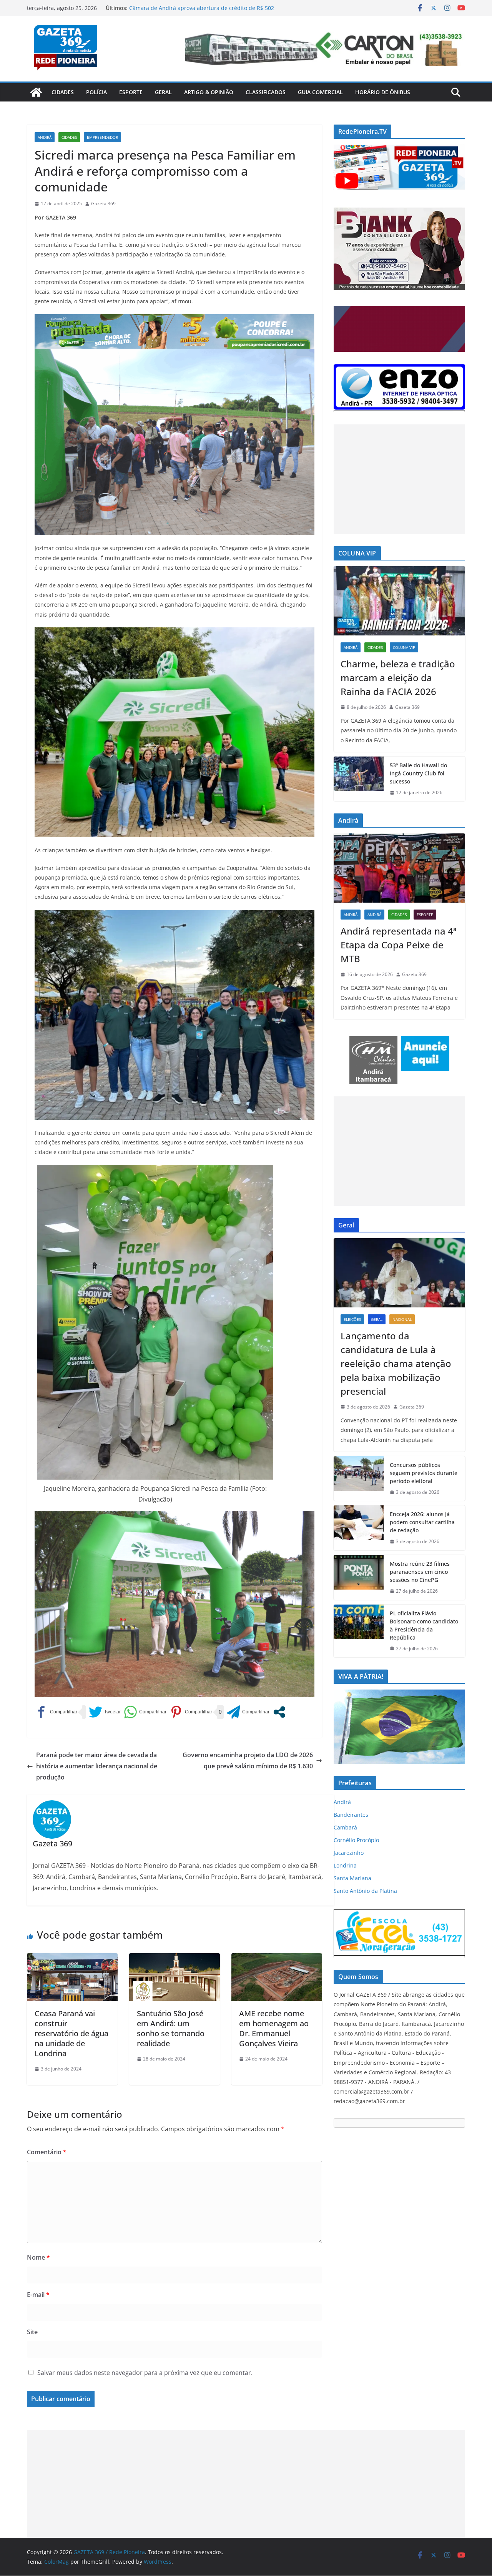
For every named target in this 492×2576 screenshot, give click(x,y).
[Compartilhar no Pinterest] (191, 1712)
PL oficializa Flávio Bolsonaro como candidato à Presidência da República (424, 1625)
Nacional (402, 1319)
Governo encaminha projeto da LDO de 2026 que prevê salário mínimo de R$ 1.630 (248, 1760)
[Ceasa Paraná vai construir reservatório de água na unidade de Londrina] (72, 1959)
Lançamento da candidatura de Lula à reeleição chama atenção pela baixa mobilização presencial (396, 1363)
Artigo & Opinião (209, 92)
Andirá (45, 137)
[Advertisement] (399, 479)
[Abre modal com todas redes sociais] (279, 1712)
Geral (163, 92)
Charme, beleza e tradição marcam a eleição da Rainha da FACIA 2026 (398, 678)
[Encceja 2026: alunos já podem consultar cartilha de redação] (359, 1528)
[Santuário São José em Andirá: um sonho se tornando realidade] (175, 1959)
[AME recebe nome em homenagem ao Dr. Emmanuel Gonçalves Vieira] (277, 1959)
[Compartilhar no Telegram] (248, 1712)
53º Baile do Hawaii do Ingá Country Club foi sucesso (418, 773)
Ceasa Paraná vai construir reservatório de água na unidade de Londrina (71, 2033)
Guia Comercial (320, 92)
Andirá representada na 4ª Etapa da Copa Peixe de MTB (399, 945)
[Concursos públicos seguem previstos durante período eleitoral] (359, 1479)
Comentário (47, 2152)
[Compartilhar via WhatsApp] (145, 1712)
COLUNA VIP (404, 647)
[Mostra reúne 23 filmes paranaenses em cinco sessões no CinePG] (359, 1577)
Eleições (352, 1319)
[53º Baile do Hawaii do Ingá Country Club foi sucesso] (359, 779)
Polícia (96, 92)
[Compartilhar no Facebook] (56, 1712)
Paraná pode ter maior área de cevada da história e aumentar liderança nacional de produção (97, 1766)
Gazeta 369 (103, 204)
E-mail (38, 2295)
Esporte (131, 92)
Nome (38, 2257)
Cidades (63, 92)
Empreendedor (102, 137)
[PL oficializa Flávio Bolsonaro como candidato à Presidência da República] (359, 1631)
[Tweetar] (105, 1712)
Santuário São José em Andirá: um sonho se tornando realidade (171, 2028)
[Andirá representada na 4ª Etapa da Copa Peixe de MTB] (399, 868)
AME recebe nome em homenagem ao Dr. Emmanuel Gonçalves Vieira (274, 2028)
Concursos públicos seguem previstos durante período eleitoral (424, 1473)
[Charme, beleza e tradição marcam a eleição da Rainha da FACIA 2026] (399, 601)
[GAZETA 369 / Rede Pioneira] (36, 92)
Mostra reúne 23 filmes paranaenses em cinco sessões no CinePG (420, 1572)
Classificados (266, 92)
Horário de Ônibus (383, 92)
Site (32, 2332)
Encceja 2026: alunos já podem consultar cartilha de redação (422, 1522)
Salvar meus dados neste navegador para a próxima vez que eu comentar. (145, 2373)
